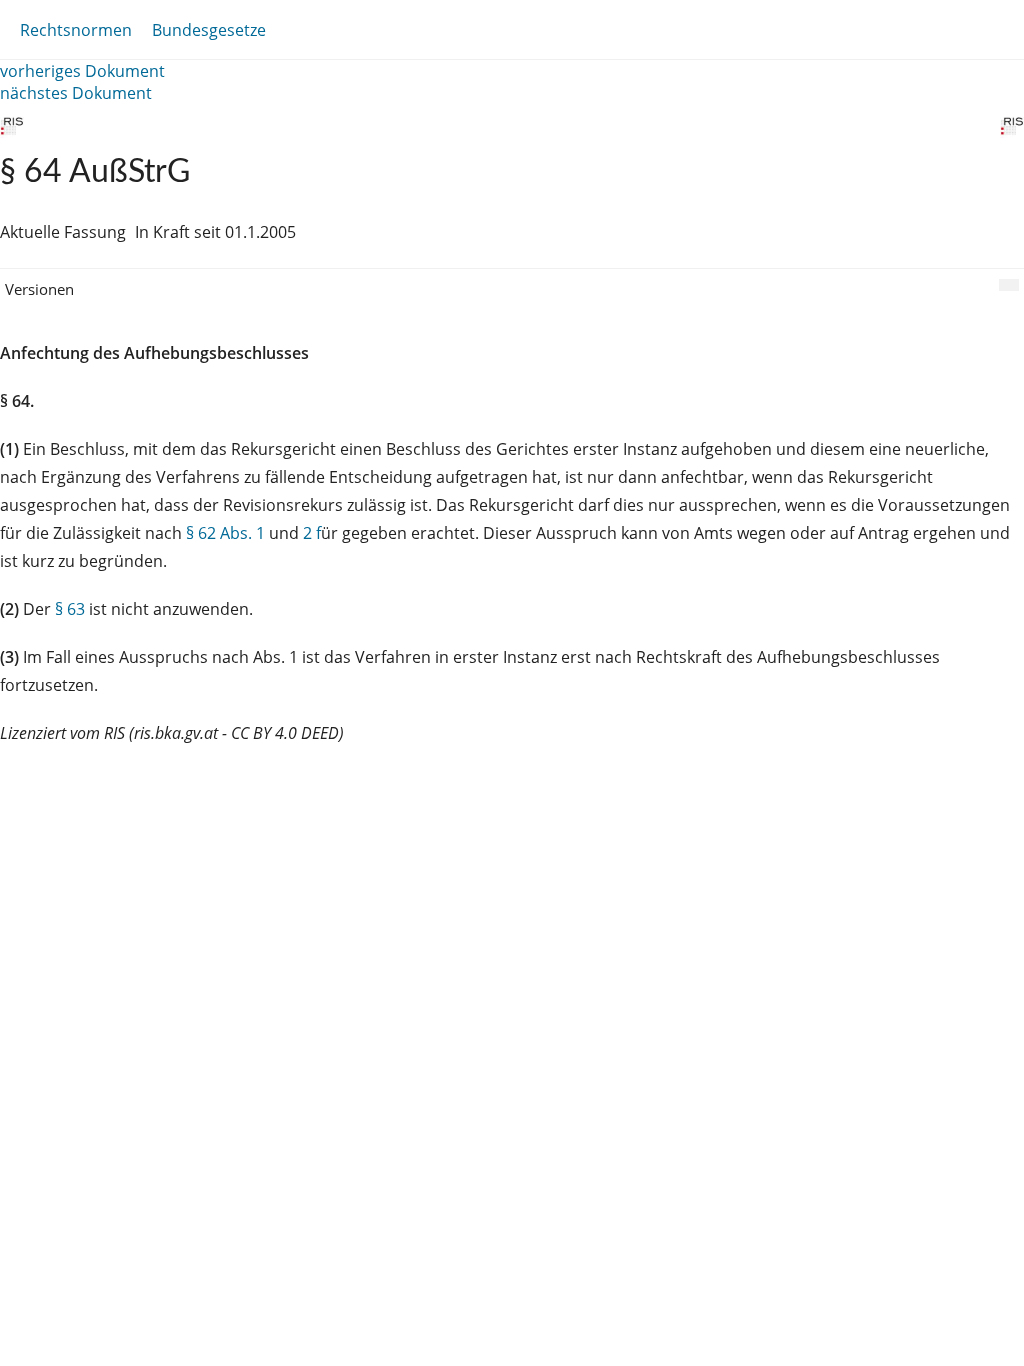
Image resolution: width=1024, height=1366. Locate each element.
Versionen (39, 289)
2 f (312, 533)
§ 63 (70, 609)
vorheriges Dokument (82, 71)
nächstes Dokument (76, 93)
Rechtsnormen (76, 30)
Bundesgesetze (209, 30)
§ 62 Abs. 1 (225, 533)
